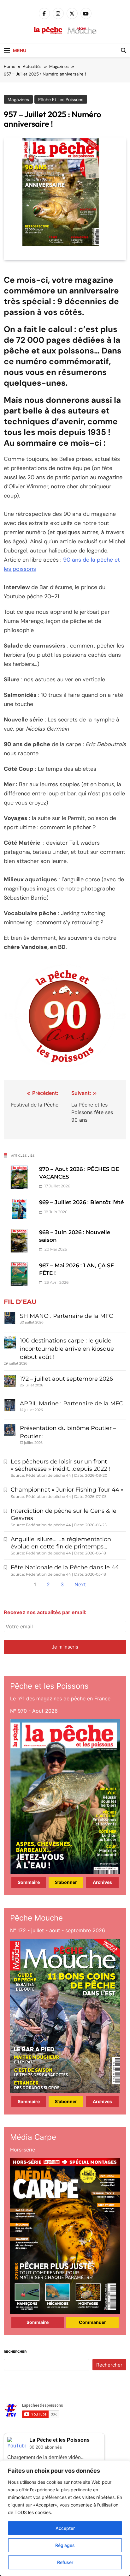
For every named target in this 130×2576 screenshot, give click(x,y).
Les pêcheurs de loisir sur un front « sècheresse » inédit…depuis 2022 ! (60, 1465)
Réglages (65, 2545)
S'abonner (66, 1882)
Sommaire (29, 1882)
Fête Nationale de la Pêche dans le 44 (65, 1567)
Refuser (65, 2562)
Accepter (65, 2528)
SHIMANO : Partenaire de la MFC (66, 1316)
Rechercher (15, 2352)
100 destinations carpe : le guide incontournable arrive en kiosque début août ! (67, 1349)
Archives (102, 1882)
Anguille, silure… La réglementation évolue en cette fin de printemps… (61, 1543)
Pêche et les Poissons (61, 100)
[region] (65, 2518)
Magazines (18, 100)
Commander (92, 2322)
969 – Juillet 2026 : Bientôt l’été (81, 1202)
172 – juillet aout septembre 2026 (66, 1379)
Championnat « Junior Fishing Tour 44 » (67, 1490)
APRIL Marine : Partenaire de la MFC (71, 1403)
